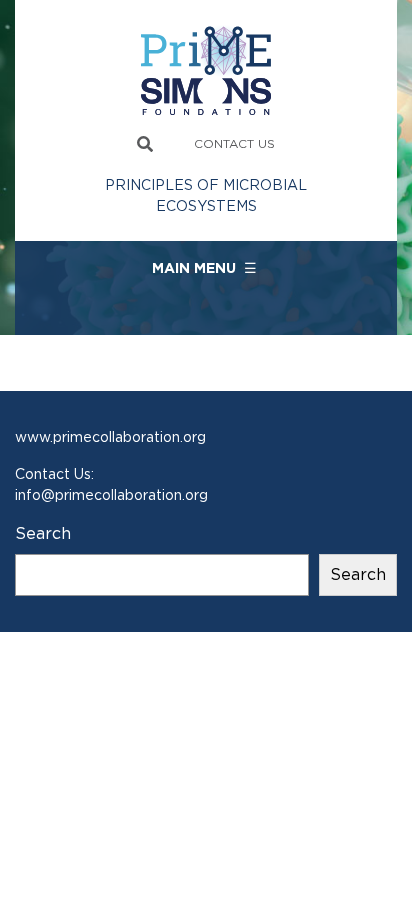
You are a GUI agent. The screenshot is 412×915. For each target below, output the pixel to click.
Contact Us (234, 143)
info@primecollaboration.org (111, 495)
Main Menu (204, 268)
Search (43, 533)
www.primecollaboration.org (110, 437)
